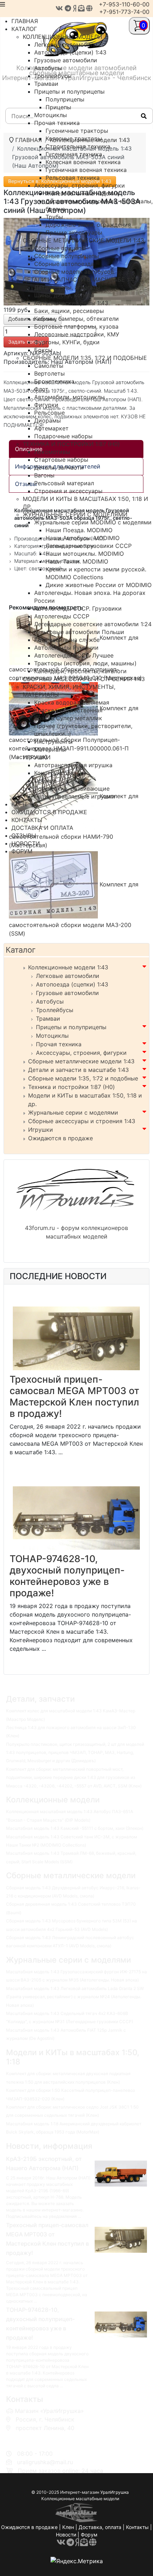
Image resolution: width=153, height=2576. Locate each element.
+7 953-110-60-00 (38, 2436)
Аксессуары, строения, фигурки (81, 1053)
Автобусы (50, 1001)
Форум (89, 2535)
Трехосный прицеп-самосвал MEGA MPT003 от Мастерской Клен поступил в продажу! (74, 1396)
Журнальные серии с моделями (73, 1112)
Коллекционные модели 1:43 (68, 967)
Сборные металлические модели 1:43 (81, 1061)
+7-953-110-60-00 (124, 4)
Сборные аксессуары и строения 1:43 (82, 1121)
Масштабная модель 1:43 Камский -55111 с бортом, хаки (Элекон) (75, 1828)
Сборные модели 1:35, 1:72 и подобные (83, 1078)
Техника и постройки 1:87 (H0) (72, 1087)
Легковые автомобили (68, 976)
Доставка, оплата (100, 2527)
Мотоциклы (52, 1036)
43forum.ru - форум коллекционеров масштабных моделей (76, 1232)
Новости (66, 2535)
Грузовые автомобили (67, 993)
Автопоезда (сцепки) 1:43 (72, 984)
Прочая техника (59, 1044)
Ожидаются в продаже (60, 1138)
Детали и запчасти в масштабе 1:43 (78, 1070)
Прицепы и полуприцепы (71, 1027)
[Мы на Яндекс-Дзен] (75, 8)
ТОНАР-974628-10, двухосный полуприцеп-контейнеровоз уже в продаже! (67, 1576)
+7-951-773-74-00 (124, 12)
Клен (68, 2527)
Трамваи (48, 1019)
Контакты (137, 2527)
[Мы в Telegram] (68, 8)
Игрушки (41, 1130)
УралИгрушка (115, 2492)
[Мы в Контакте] (59, 8)
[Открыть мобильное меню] (2, 4)
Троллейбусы (55, 1010)
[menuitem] (25, 21)
